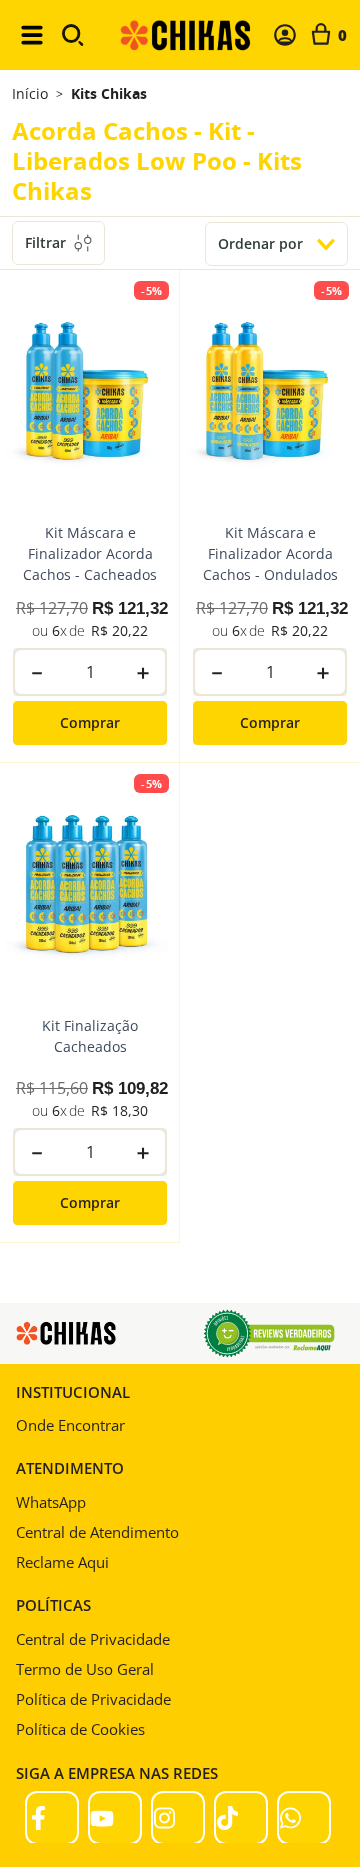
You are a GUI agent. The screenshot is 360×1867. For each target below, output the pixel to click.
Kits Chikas (109, 94)
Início (30, 93)
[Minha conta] (285, 35)
